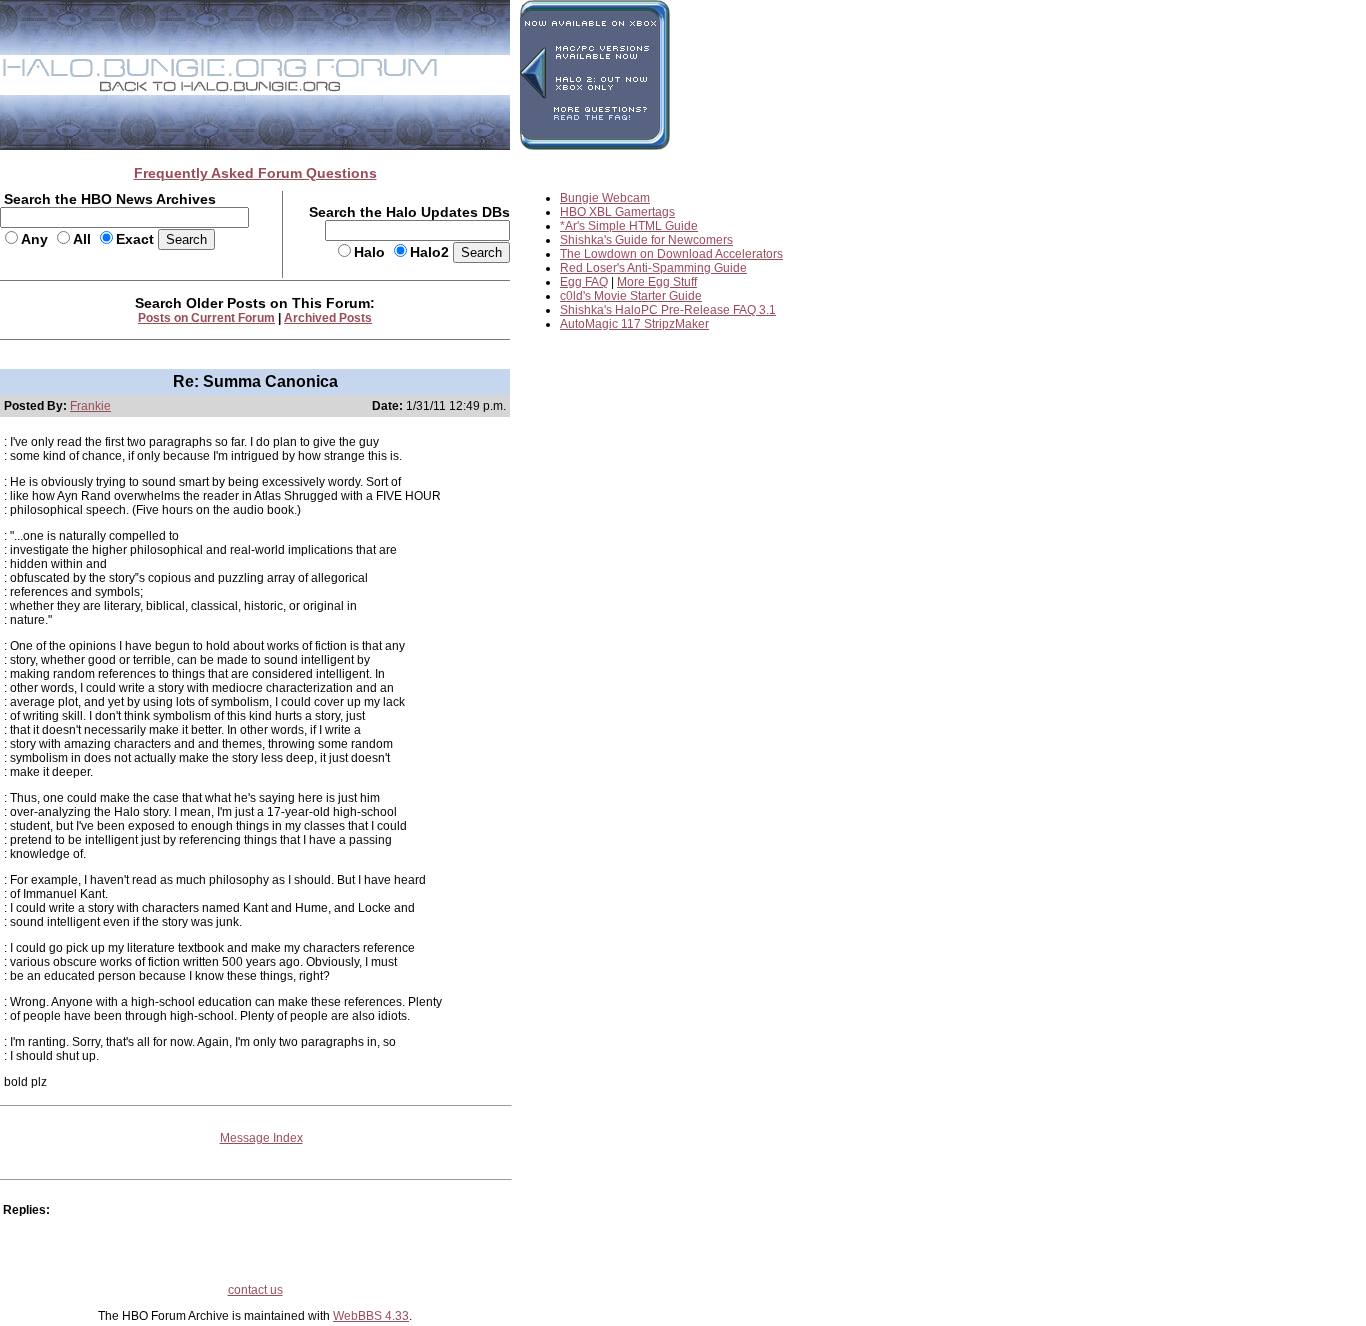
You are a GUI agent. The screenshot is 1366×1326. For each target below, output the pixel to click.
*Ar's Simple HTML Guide (629, 226)
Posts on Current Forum (206, 318)
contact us (255, 1290)
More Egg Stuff (657, 282)
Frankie (90, 406)
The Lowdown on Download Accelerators (671, 254)
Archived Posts (328, 318)
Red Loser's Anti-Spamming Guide (653, 268)
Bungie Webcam (605, 198)
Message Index (261, 1138)
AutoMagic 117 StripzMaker (634, 324)
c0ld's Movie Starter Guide (631, 296)
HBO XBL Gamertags (617, 212)
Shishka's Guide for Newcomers (646, 240)
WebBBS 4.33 (371, 1316)
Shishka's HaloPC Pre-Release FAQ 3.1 (668, 310)
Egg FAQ (584, 282)
